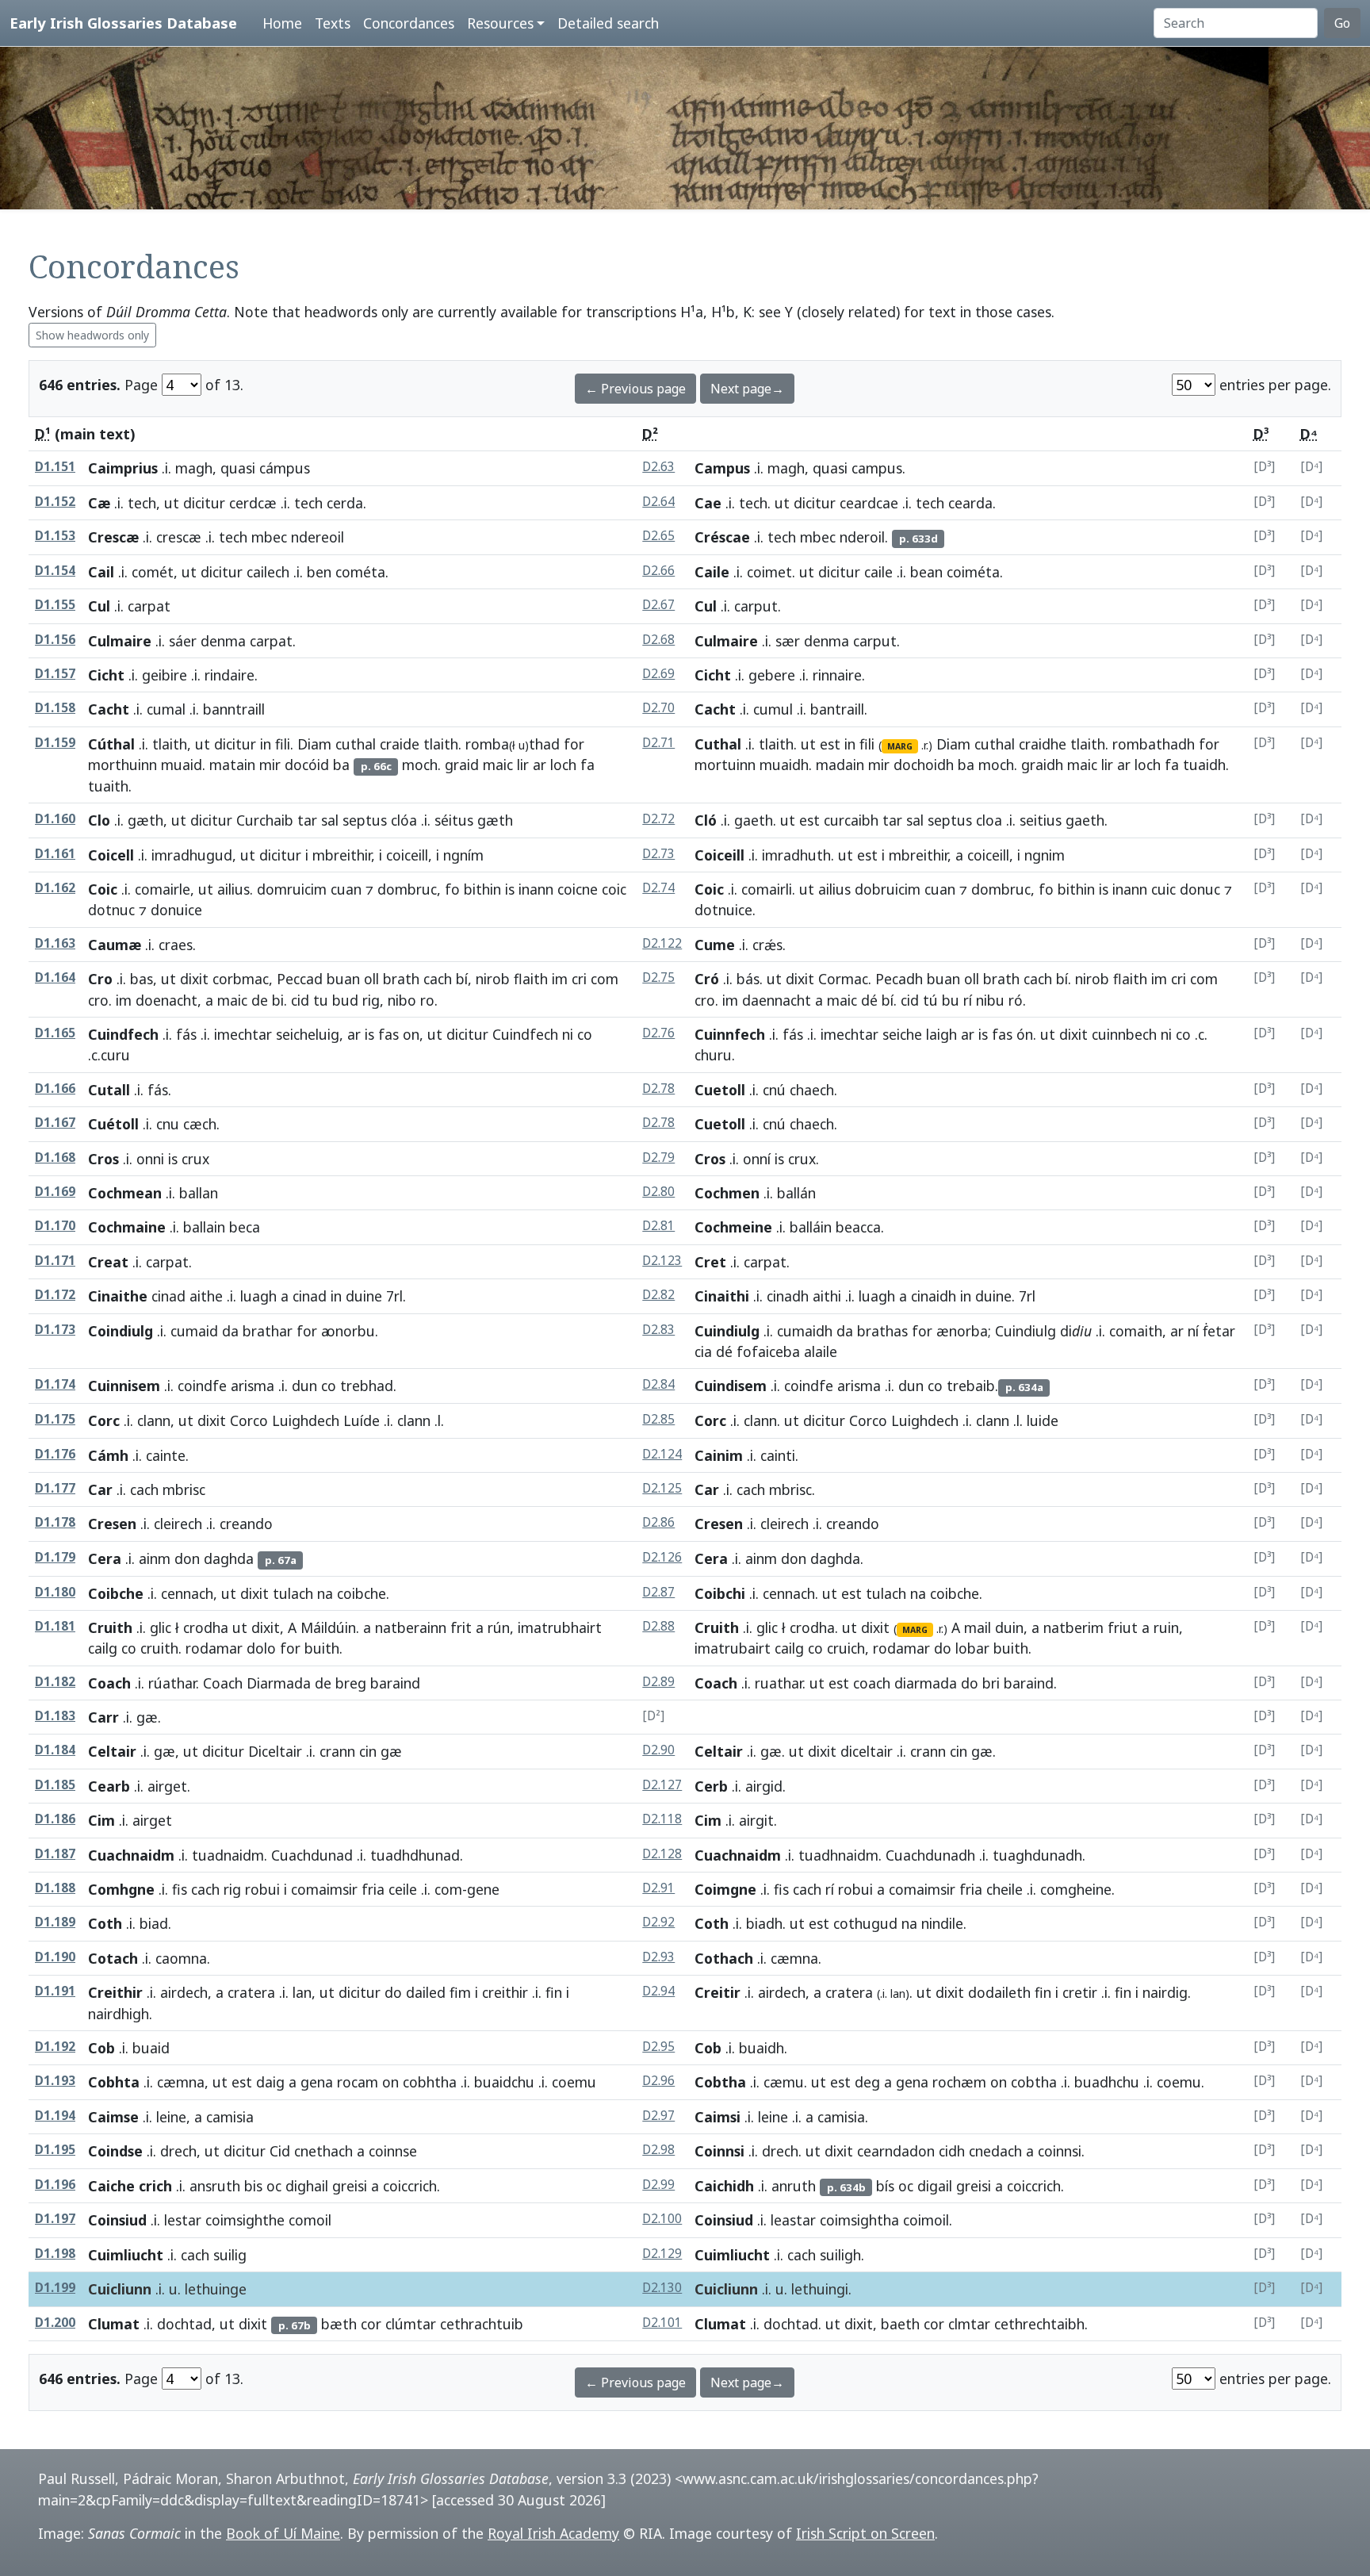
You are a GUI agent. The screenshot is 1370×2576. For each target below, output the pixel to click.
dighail (307, 2186)
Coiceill (719, 855)
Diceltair (275, 1751)
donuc (1200, 889)
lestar (183, 2220)
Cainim (719, 1455)
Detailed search (608, 23)
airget (167, 1786)
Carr (103, 1717)
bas (142, 979)
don (187, 1558)
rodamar (214, 1648)
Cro (100, 979)
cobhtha (430, 2082)
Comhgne (121, 1889)
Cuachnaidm (131, 1855)
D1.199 (55, 2288)
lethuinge (216, 2289)
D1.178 (55, 1522)
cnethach (323, 2151)
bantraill (837, 709)
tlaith (170, 744)
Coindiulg (121, 1331)
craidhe (1043, 744)
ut (172, 503)
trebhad (367, 1386)
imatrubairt (733, 1648)
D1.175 (55, 1419)
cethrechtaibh (1039, 2324)
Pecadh (899, 979)
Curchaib (265, 820)
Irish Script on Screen (865, 2533)
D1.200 (55, 2323)
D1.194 (55, 2116)
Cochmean (125, 1193)
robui (262, 1889)
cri (579, 979)
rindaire (230, 675)
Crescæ (113, 537)
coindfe (202, 1386)
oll (371, 979)
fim (460, 1992)
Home (282, 23)
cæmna (794, 1958)
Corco (249, 1420)
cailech (268, 572)
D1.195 (55, 2150)
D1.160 (55, 819)
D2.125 (662, 1488)
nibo (402, 1000)
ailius (233, 889)
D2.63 (658, 467)
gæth (145, 820)
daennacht (777, 1000)
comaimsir (324, 1889)
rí (968, 1000)
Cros (103, 1159)
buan (343, 979)
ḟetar (1219, 1331)
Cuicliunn (120, 2289)
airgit (756, 1820)
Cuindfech (123, 1034)
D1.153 (55, 536)
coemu (1179, 2082)
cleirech (178, 1524)
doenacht (166, 1000)
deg (867, 2082)
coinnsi (1060, 2151)
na (325, 1593)
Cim (101, 1820)
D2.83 (658, 1330)
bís (885, 2186)
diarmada (926, 1683)
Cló (706, 820)
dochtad (184, 2324)
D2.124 (662, 1454)
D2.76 (658, 1033)
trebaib (971, 1386)
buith (322, 1648)
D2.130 (662, 2288)
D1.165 (55, 1033)
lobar (972, 1648)
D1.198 (55, 2254)
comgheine (1076, 1889)
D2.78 (658, 1089)
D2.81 (658, 1226)
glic (161, 1627)
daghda (229, 1558)
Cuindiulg (727, 1331)
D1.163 (55, 943)
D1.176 (55, 1454)
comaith (1136, 1331)
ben (319, 572)
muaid (182, 765)
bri (991, 1683)
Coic (103, 889)
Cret (710, 1262)
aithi (827, 1296)
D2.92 (658, 1922)
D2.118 (662, 1819)
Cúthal (111, 744)
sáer (183, 641)
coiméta (973, 572)
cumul (773, 709)
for (574, 744)
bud (345, 1000)
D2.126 (662, 1557)
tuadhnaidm (838, 1855)
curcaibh (851, 820)
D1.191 (55, 1991)
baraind (1029, 1683)
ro (427, 1000)
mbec (269, 537)
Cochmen (727, 1193)
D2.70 (658, 708)
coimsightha (859, 2220)
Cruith (110, 1627)
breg (351, 1683)
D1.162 (55, 888)
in (266, 744)
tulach (293, 1593)
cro (98, 1000)
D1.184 (55, 1750)
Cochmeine (733, 1227)
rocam (358, 2082)
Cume (715, 945)
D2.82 (658, 1295)
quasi (238, 468)
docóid (307, 765)
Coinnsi (719, 2151)
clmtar (969, 2324)
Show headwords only (92, 335)
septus (365, 820)
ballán (796, 1193)
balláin (811, 1227)
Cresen (112, 1524)
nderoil (862, 537)
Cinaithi (722, 1296)
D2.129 (662, 2254)
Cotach (113, 1958)
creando (246, 1524)
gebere (772, 675)
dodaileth (999, 1992)
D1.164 (55, 977)
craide (400, 744)
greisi (350, 2186)
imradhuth (796, 855)
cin (368, 1751)
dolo (261, 1648)
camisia (230, 2117)
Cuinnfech (730, 1034)
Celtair (112, 1751)
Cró (707, 979)
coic (614, 889)
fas (388, 1034)
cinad (168, 1296)
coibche (362, 1593)
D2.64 (658, 502)
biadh (764, 1923)
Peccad (300, 979)
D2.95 (658, 2047)
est (830, 744)
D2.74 (658, 888)
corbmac (241, 979)
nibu (990, 1000)
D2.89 (658, 1682)
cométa (360, 572)
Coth (105, 1923)
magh (194, 468)
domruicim (292, 889)
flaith (531, 979)
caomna (181, 1958)
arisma (253, 1386)
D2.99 (658, 2185)
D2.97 (658, 2116)
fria (373, 1889)
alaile (821, 1351)
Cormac (843, 979)
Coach (109, 1683)
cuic (1163, 889)
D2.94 (658, 1991)
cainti (778, 1455)
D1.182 (55, 1682)
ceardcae (869, 503)
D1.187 (55, 1854)
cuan (346, 889)
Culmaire (120, 641)
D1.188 (55, 1888)
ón (1025, 1034)
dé (869, 1000)
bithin (482, 889)
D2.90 (658, 1750)
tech (142, 503)
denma (223, 641)
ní (1193, 1331)
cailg (103, 1648)
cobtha (1034, 2082)
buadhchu (1107, 2082)
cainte (166, 1455)
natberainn (411, 1627)
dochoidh (924, 765)
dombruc (407, 889)
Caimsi (718, 2117)
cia (703, 1351)
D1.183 (55, 1716)
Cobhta (114, 2082)
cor (371, 2324)
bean (926, 572)
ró (1016, 1000)
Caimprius (123, 468)
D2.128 (662, 1854)
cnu (168, 1124)
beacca (858, 1227)
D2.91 (658, 1888)
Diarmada (279, 1683)
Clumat (114, 2324)
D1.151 (55, 467)
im (560, 979)
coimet (769, 572)
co (585, 1034)
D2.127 (662, 1785)
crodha (206, 1627)
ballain (204, 1227)
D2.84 (658, 1384)
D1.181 (55, 1626)
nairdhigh (119, 2014)
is (510, 889)
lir (523, 765)
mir (270, 765)
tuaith (108, 786)
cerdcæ (253, 503)
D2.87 (658, 1592)
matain (232, 765)
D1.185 (55, 1785)
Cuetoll (720, 1090)
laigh (941, 1034)
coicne (578, 889)
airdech (184, 1992)
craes (176, 945)
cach (438, 979)
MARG (900, 746)
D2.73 (658, 854)
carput (756, 606)
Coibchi (720, 1593)
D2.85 (658, 1419)
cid (300, 1000)
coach (872, 1683)
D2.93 (658, 1957)
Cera (105, 1558)
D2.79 (658, 1158)
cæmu (784, 2082)
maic (498, 765)
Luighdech (306, 1420)
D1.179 (55, 1557)
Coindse (115, 2151)
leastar (793, 2220)
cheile (1005, 1889)
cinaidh (934, 1296)
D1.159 (55, 743)
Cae (708, 503)
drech (178, 2151)
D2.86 (658, 1522)
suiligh (840, 2255)
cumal (166, 709)
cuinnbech (1124, 1034)
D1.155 (55, 605)
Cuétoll (113, 1124)
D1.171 (55, 1261)
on (411, 1034)
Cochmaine (127, 1227)
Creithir (115, 1992)
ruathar (779, 1683)
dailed (426, 1992)
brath (401, 979)
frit (461, 1627)
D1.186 (55, 1819)
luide (1043, 1420)
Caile (712, 572)
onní (757, 1159)
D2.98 (658, 2150)
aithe (206, 1296)
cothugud (865, 1923)
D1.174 (55, 1384)
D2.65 (658, 536)
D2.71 (658, 743)
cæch (200, 1124)
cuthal (356, 744)
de (260, 1000)
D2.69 (658, 674)
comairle (163, 889)
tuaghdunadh (1037, 1855)
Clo (99, 820)
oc (274, 2186)
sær (788, 641)
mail (978, 1627)
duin (1009, 1627)
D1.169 (55, 1192)
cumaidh (805, 1331)
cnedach (995, 2151)
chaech (812, 1090)
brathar (268, 1331)
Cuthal (718, 744)
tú (930, 1000)
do (943, 1648)
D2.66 (658, 571)
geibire (165, 675)
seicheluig (308, 1034)
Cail (101, 572)
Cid (280, 2151)
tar (307, 820)
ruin (1166, 1627)
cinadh (788, 1296)
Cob (101, 2048)
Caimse (113, 2117)
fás (186, 1034)
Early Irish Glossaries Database (123, 23)
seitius (1041, 820)
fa (587, 765)
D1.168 (55, 1158)
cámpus (285, 468)
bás (748, 979)
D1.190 (55, 1957)
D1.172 (55, 1295)
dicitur (204, 503)
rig (371, 1000)
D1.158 (55, 708)
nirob (493, 979)
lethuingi (820, 2289)
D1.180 (55, 1592)
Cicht (106, 675)
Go (1342, 23)
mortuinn (725, 765)
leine (171, 2117)
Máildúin (328, 1627)
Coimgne (725, 1889)
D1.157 (55, 674)
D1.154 (55, 571)
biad (154, 1923)
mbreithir (342, 855)
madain (840, 765)
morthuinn (122, 765)
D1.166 (55, 1089)
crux (802, 1159)
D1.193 (55, 2081)
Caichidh (724, 2186)
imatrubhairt (560, 1627)
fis (180, 1889)
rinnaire (837, 675)
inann (536, 889)
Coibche (116, 1593)
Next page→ (747, 389)
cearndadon (896, 2151)
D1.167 (55, 1123)
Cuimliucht (126, 2255)
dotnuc (111, 910)
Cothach (724, 1958)
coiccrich (410, 2186)
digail (935, 2186)
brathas (882, 1331)
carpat (271, 641)
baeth (900, 2324)
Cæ (99, 503)
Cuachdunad (312, 1855)
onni (150, 1159)
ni (568, 1034)
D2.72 (658, 819)
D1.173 (55, 1330)
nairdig (1165, 1992)
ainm (155, 1558)
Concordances (409, 23)
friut (1123, 1627)
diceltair (867, 1751)
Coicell (111, 855)
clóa (404, 820)
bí (462, 979)
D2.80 (658, 1192)
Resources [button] (500, 23)
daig (270, 2082)
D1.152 (55, 502)
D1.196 (55, 2185)
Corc (104, 1420)
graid (462, 765)
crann (337, 1751)
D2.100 (662, 2219)
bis (253, 2186)
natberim (1073, 1627)
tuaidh (1204, 765)
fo (452, 889)
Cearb (109, 1786)
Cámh (108, 1455)
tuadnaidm (228, 1855)
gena (317, 2082)
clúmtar (411, 2324)
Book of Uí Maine (283, 2533)
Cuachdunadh (930, 1855)
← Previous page (635, 389)
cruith (159, 1648)
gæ (147, 1717)
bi (278, 1000)
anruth (794, 2186)
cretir (1080, 1992)
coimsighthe (245, 2220)
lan (302, 1992)
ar (540, 765)
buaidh (762, 2048)
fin (554, 1992)
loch (563, 765)
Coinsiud (117, 2220)
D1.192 (55, 2047)
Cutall (109, 1090)
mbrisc (790, 1489)
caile (878, 572)
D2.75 (658, 977)
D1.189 (55, 1922)
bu (951, 1000)
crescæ (179, 537)
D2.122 (662, 943)
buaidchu (504, 2082)
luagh (258, 1296)
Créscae (722, 537)
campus (877, 468)
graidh (1042, 765)
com (605, 979)
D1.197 (55, 2219)
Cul (99, 606)
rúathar (172, 1683)
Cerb (711, 1786)
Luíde (362, 1420)
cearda (970, 503)
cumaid (194, 1331)
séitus (454, 820)
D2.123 (662, 1261)
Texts (333, 23)
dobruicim (888, 889)
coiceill (407, 855)
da (230, 1331)
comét (153, 572)
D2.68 (658, 640)
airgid (764, 1786)
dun (304, 1386)
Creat (108, 1262)
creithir (505, 1992)
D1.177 (55, 1488)
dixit (194, 979)
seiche (902, 1034)
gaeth (754, 820)
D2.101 (662, 2323)
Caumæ (115, 945)
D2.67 (658, 605)
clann (154, 1420)
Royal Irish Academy (553, 2533)
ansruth (215, 2186)
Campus (722, 468)
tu (321, 1000)
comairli (767, 889)
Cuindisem (731, 1386)
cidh (952, 2151)
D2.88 (658, 1626)
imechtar (243, 1034)
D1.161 (55, 854)
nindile (942, 1923)
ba (341, 765)
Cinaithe (118, 1296)
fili (283, 744)
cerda (345, 503)
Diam (314, 744)
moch (420, 765)
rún (499, 1627)
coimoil (926, 2220)
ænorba (962, 1331)
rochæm (959, 2082)
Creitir (718, 1992)
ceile (403, 1889)
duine (364, 1296)
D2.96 (658, 2081)
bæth (339, 2324)
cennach (187, 1593)
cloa (989, 820)
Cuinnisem (124, 1386)
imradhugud (192, 855)
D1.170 (55, 1226)
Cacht (109, 709)
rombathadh (1154, 744)
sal (330, 820)
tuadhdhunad (415, 1855)
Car (100, 1489)
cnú (774, 1090)
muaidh (784, 765)
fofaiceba (768, 1351)
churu (713, 1055)
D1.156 (55, 640)
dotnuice (723, 910)
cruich (846, 1648)
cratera (251, 1992)
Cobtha (720, 2082)
